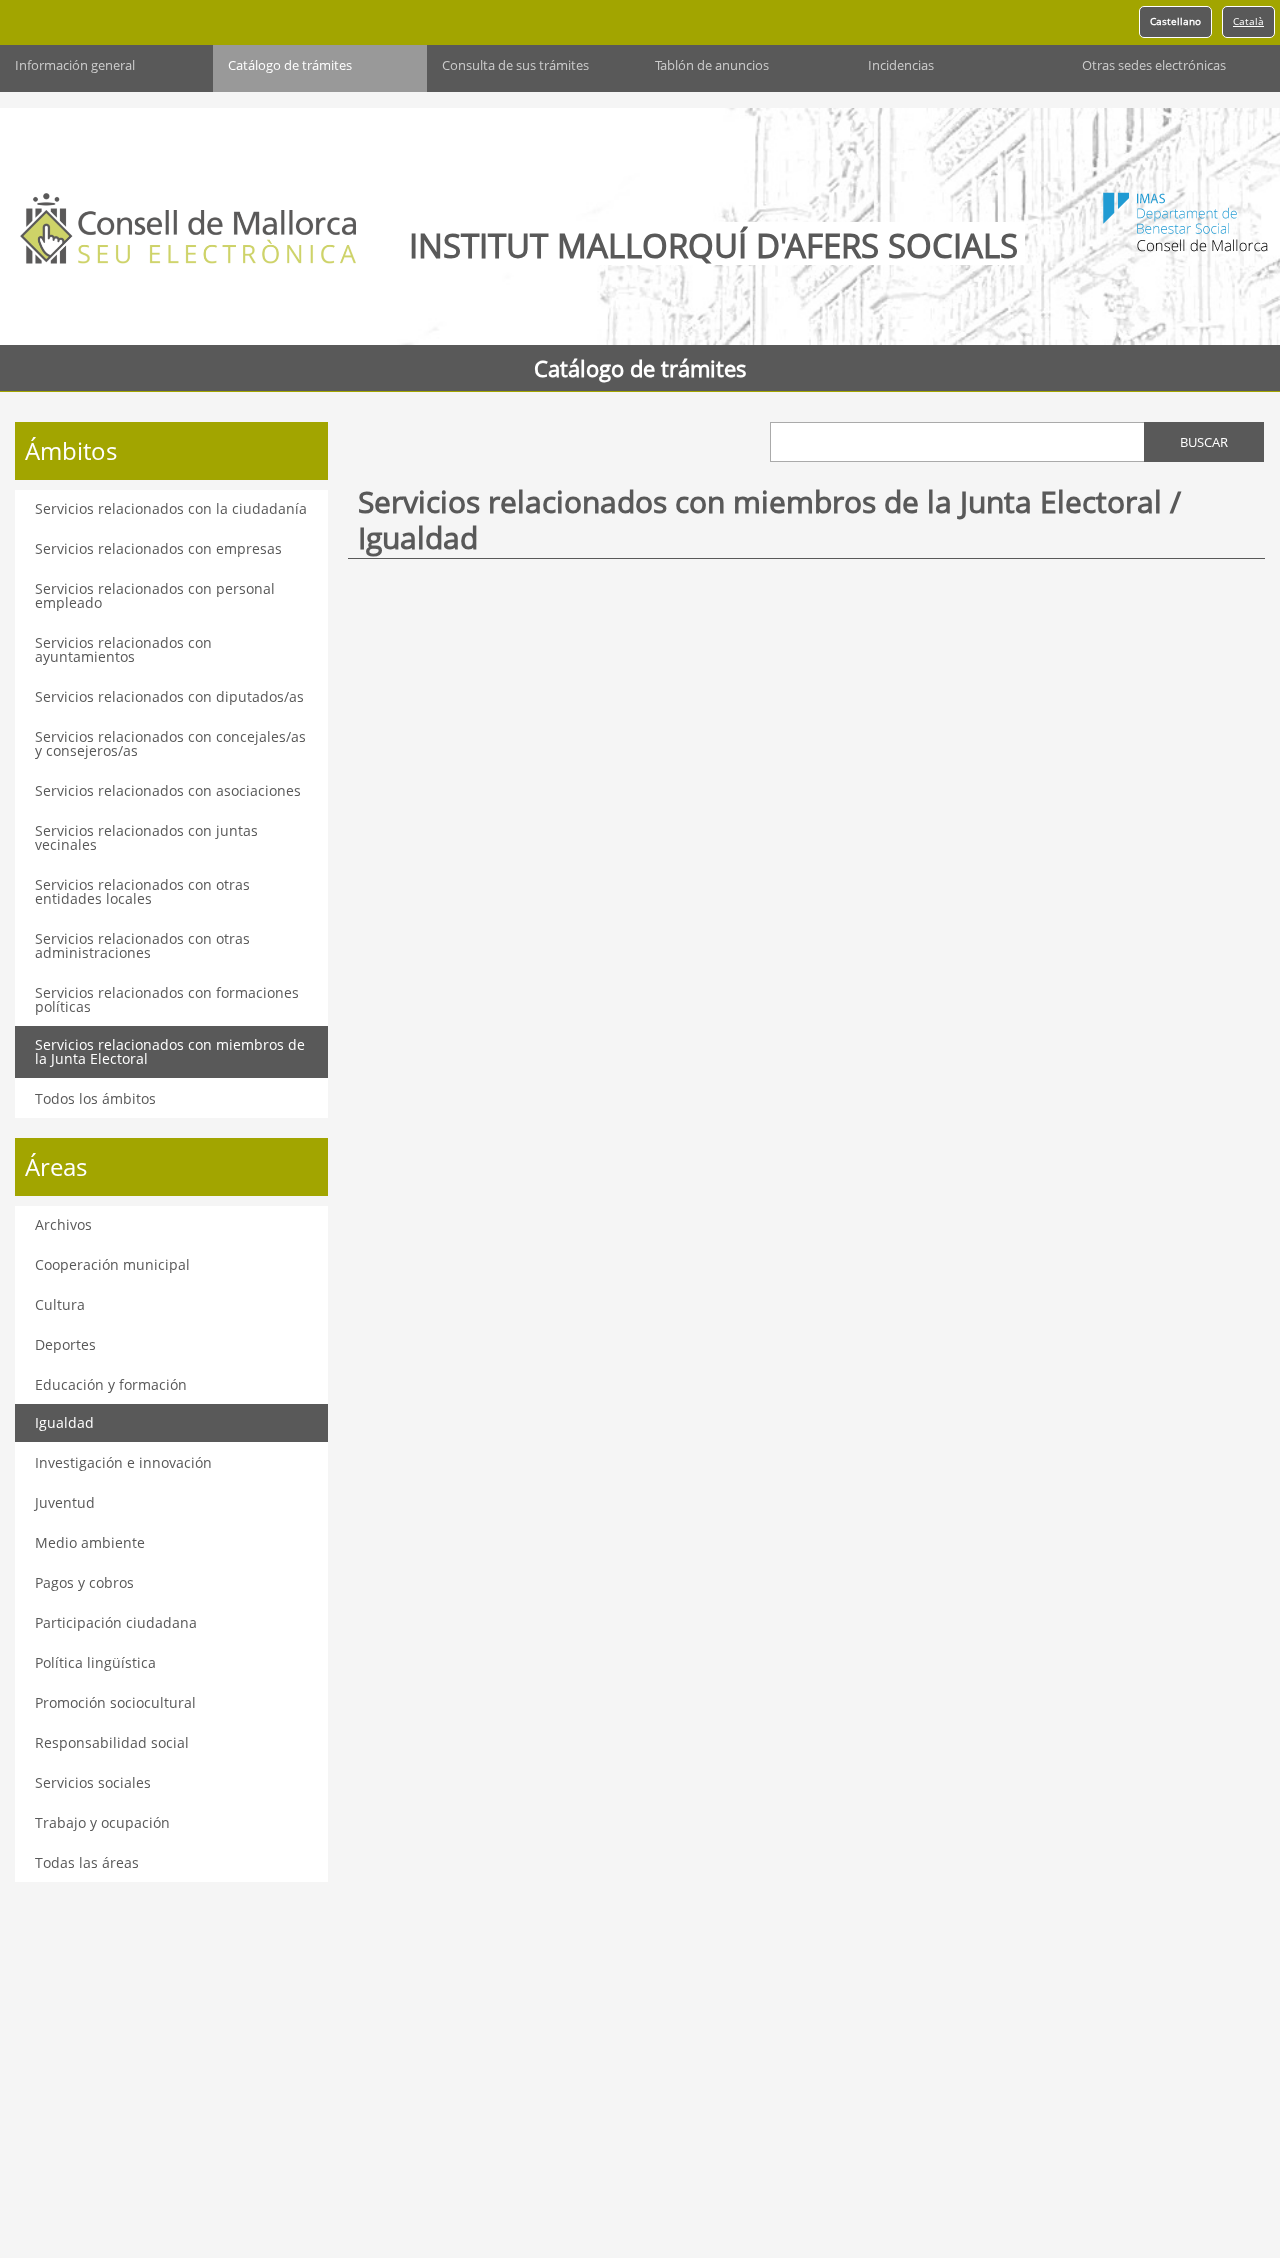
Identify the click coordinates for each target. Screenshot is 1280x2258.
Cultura (60, 1304)
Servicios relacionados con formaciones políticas (167, 999)
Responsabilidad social (112, 1742)
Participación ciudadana (116, 1622)
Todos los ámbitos (95, 1098)
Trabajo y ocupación (102, 1822)
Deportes (65, 1344)
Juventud (65, 1502)
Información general (75, 65)
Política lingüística (95, 1662)
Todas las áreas (87, 1862)
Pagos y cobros (84, 1582)
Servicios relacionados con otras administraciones (142, 945)
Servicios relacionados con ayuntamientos (123, 649)
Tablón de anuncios (712, 65)
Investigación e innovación (123, 1462)
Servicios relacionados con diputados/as (169, 696)
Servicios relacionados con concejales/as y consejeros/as (170, 743)
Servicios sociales (93, 1782)
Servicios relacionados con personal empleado (155, 595)
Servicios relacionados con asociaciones (168, 790)
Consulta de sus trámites (515, 65)
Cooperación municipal (112, 1264)
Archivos (63, 1224)
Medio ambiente (90, 1542)
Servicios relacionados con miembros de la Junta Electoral (170, 1051)
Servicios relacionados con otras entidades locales (142, 891)
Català (1248, 21)
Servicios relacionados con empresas (158, 548)
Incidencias (901, 65)
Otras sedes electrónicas (1154, 65)
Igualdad (64, 1422)
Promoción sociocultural (115, 1702)
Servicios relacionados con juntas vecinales (146, 837)
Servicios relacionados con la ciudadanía (171, 508)
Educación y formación (111, 1384)
